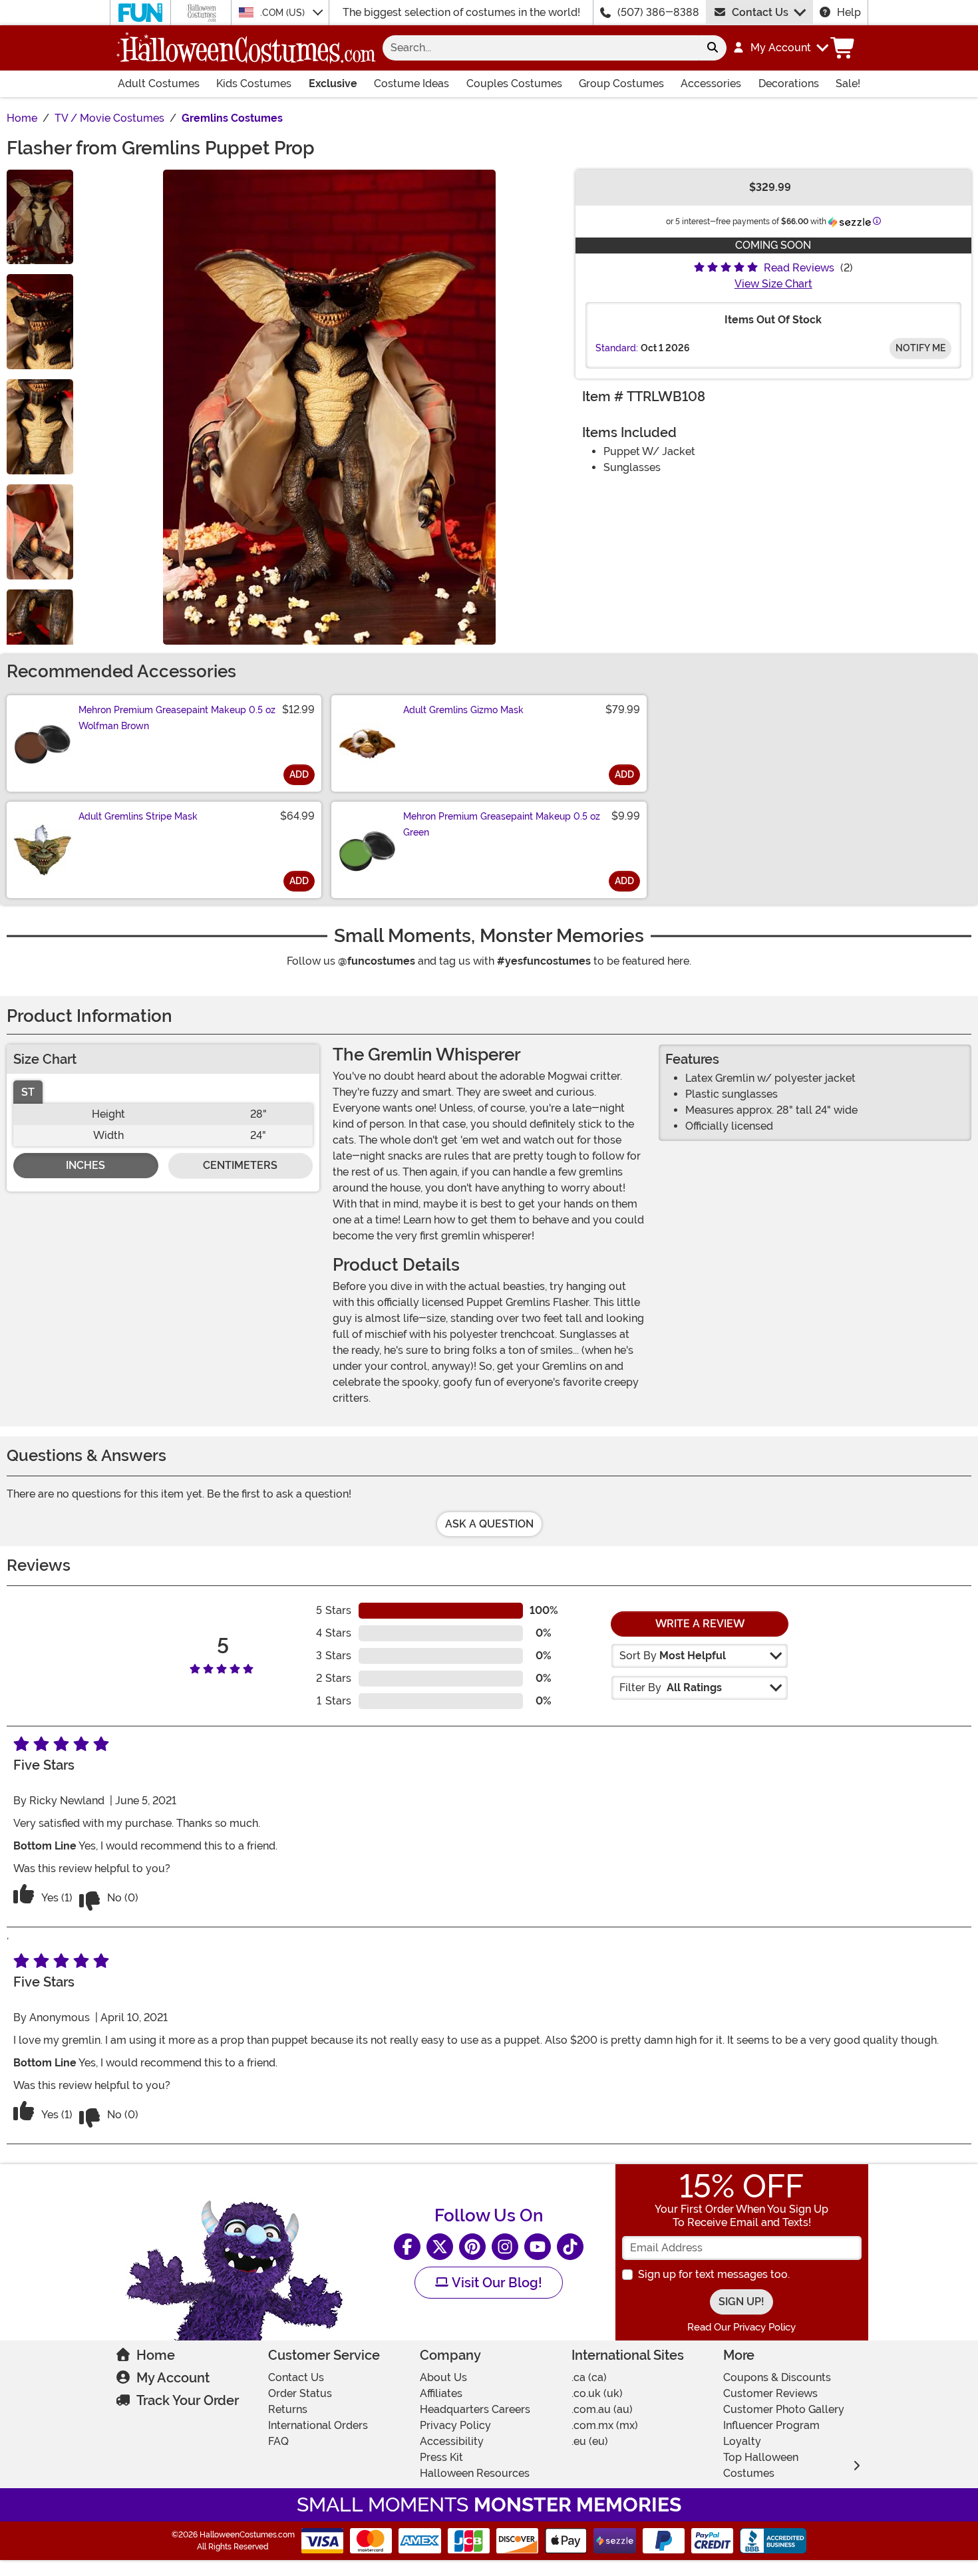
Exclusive (333, 83)
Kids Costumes (254, 83)
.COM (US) (284, 13)
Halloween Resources (475, 2473)
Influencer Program (771, 2425)
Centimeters (240, 1165)
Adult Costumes (159, 83)
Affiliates (441, 2393)
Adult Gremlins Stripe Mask (138, 816)
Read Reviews (799, 268)
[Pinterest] (472, 2247)
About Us (443, 2377)
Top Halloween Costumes (761, 2465)
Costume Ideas (411, 83)
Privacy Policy (455, 2425)
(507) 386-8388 (658, 12)
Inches (85, 1165)
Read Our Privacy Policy (741, 2327)
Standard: (617, 348)
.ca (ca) (589, 2377)
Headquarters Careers (475, 2409)
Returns (288, 2409)
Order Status (300, 2393)
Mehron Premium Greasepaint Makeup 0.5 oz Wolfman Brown (177, 718)
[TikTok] (570, 2247)
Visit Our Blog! (495, 2283)
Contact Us (760, 12)
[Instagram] (505, 2247)
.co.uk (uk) (597, 2393)
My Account (173, 2378)
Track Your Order (188, 2400)
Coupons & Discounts (777, 2377)
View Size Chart (773, 284)
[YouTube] (538, 2247)
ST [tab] (28, 1092)
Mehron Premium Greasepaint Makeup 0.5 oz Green (502, 824)
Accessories (711, 83)
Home (156, 2355)
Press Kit (441, 2457)
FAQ (278, 2441)
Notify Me (920, 348)
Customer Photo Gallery (784, 2409)
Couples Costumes (514, 83)
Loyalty (742, 2441)
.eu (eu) (590, 2441)
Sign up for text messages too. (714, 2274)
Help (849, 12)
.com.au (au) (602, 2409)
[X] (440, 2247)
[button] (780, 48)
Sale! (848, 83)
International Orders (318, 2425)
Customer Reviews (770, 2393)
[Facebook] (407, 2247)
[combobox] (541, 48)
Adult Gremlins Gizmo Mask (463, 710)
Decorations (789, 83)
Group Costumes (621, 83)
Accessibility (452, 2441)
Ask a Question (489, 1524)
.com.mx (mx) (605, 2425)
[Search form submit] (713, 48)
